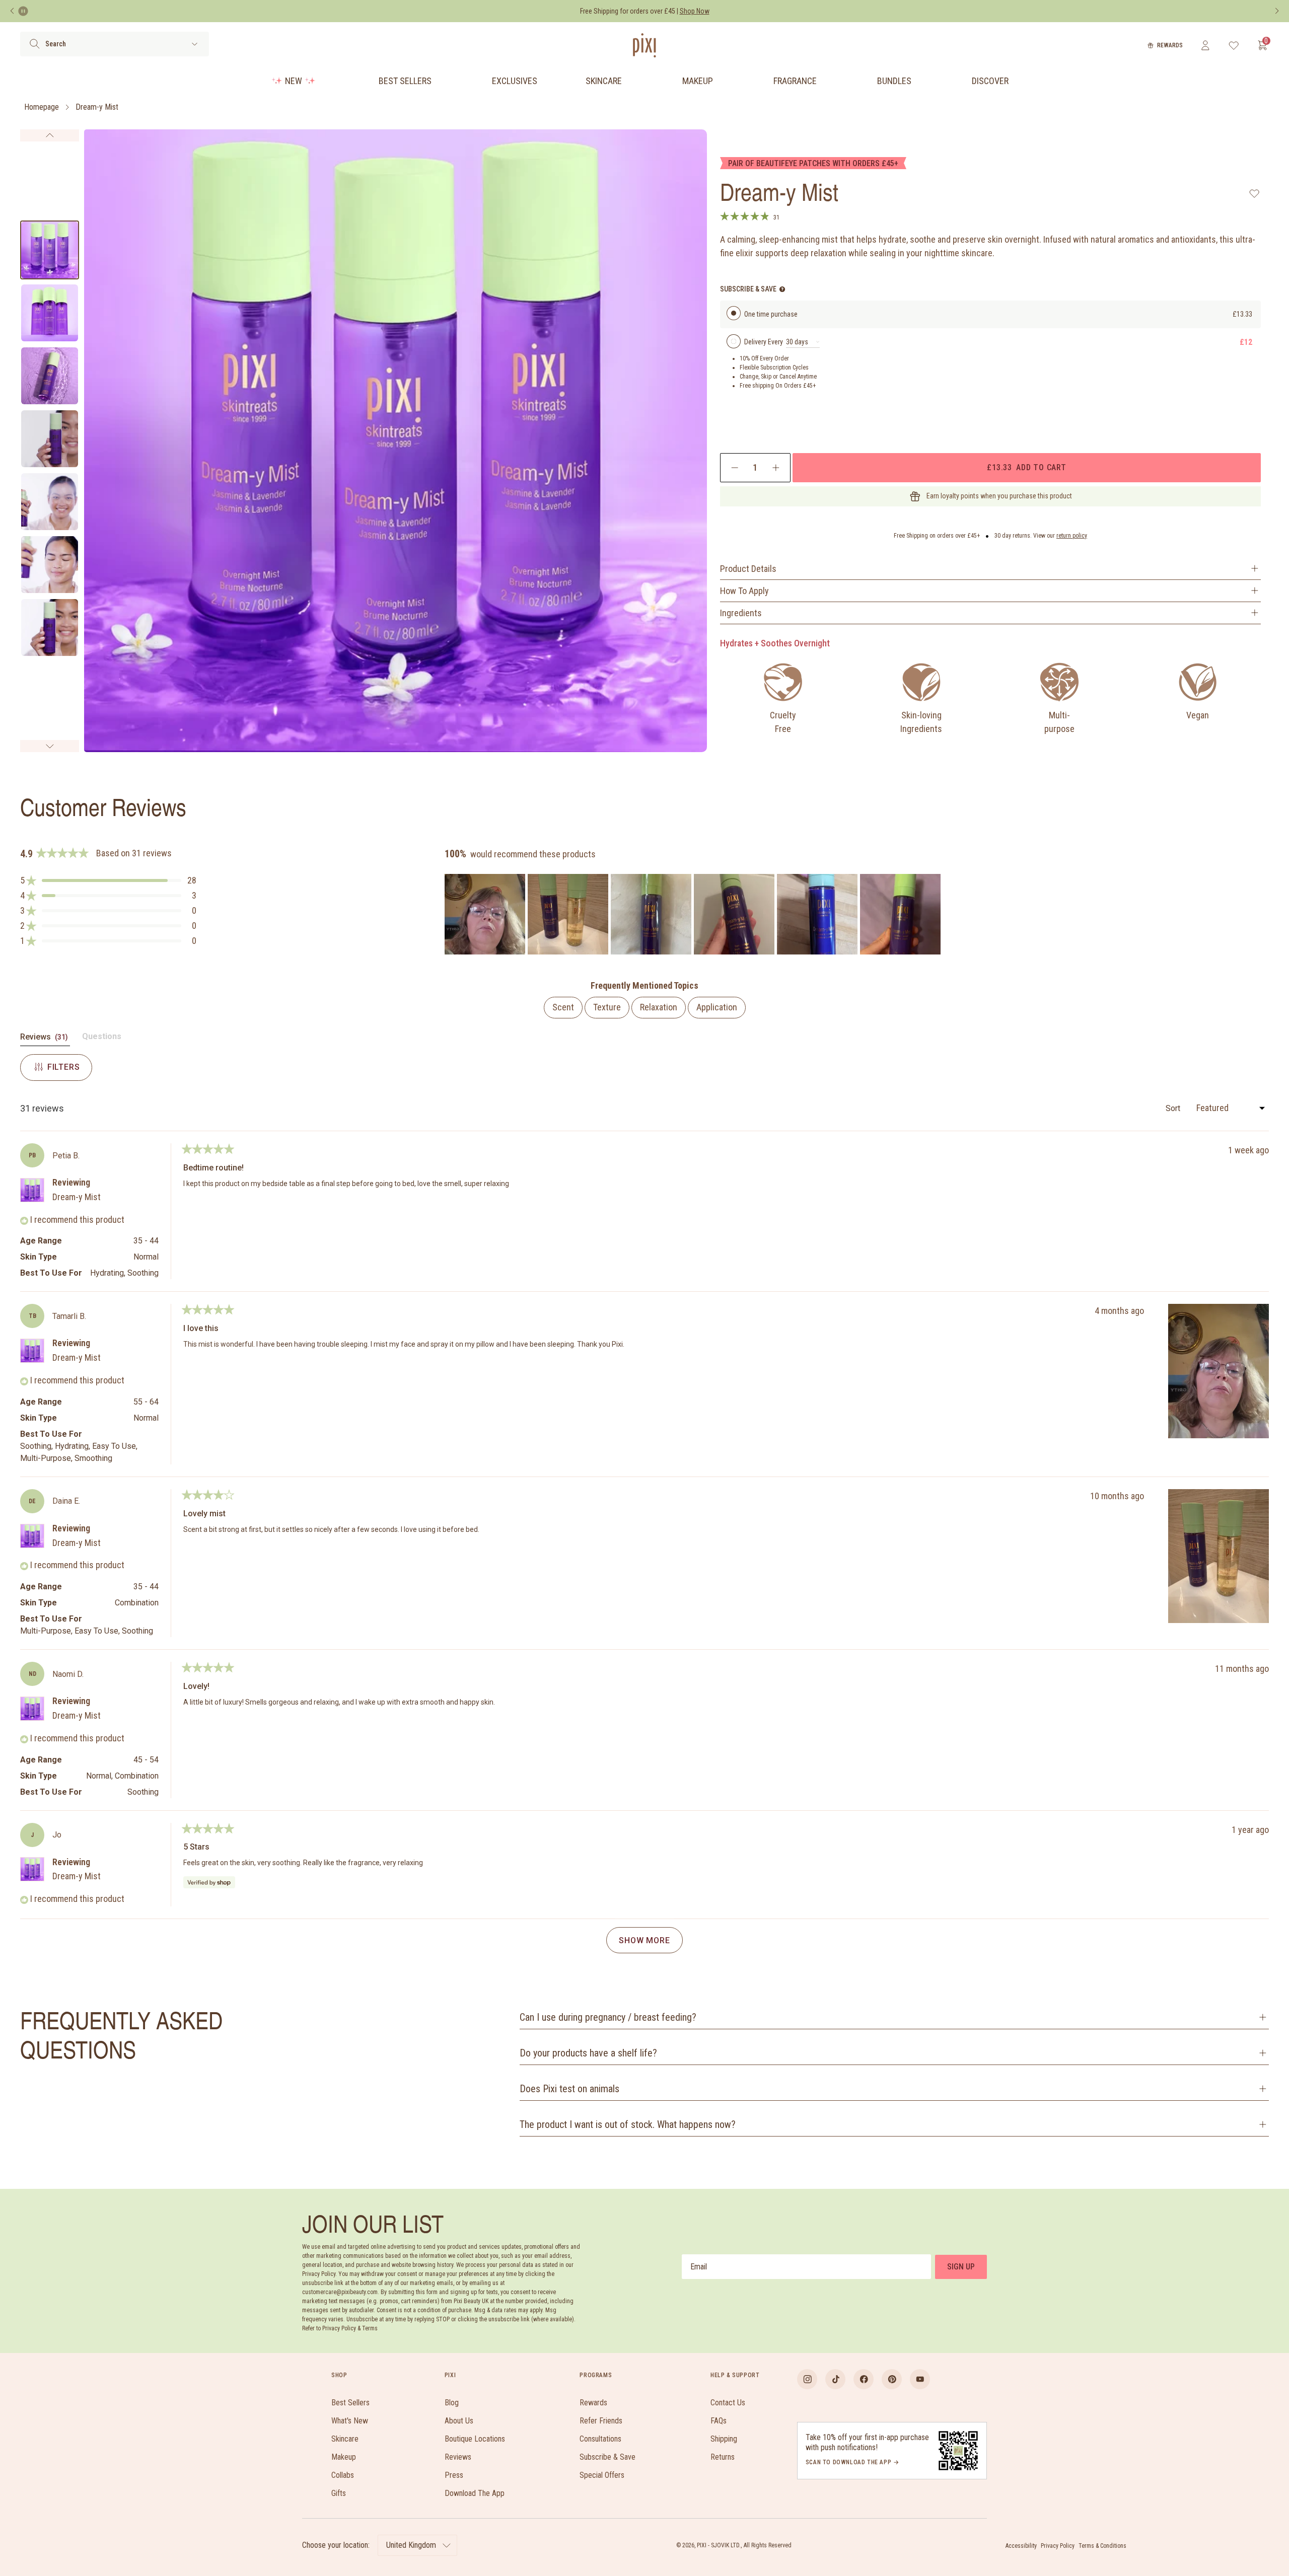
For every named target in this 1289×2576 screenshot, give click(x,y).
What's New (350, 2421)
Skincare (604, 81)
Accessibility (1021, 2546)
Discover (990, 81)
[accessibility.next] (1277, 11)
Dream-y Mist (97, 107)
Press (454, 2475)
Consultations (600, 2439)
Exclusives (515, 81)
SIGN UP (961, 2267)
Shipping (724, 2439)
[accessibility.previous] (12, 11)
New (294, 81)
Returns (723, 2457)
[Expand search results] (195, 44)
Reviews (458, 2457)
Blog (452, 2403)
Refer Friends (601, 2421)
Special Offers (602, 2475)
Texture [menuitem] (607, 1007)
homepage (42, 107)
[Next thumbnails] (50, 746)
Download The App (475, 2493)
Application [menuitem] (717, 1007)
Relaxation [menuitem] (659, 1007)
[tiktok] (835, 2379)
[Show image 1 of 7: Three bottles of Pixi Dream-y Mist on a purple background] (50, 250)
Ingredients (741, 613)
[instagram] (807, 2379)
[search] (34, 44)
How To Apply (744, 591)
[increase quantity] (776, 468)
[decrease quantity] (735, 468)
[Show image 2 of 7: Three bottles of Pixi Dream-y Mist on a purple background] (50, 313)
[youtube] (920, 2379)
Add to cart (1026, 467)
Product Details (748, 569)
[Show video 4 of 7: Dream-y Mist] (50, 439)
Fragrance (795, 81)
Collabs (343, 2475)
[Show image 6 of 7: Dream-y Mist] (50, 565)
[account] (1205, 45)
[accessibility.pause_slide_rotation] (23, 11)
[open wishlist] (1234, 45)
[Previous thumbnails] (50, 135)
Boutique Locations (475, 2439)
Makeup (698, 81)
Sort (1174, 1108)
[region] (694, 914)
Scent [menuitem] (563, 1007)
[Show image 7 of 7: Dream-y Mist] (50, 628)
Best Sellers (405, 81)
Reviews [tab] (45, 1039)
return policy (1072, 536)
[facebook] (864, 2379)
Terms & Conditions (1102, 2546)
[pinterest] (892, 2379)
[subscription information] (782, 289)
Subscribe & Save (607, 2457)
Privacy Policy (1058, 2546)
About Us (459, 2421)
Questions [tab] (102, 1039)
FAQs (719, 2421)
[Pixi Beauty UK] (644, 45)
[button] (108, 880)
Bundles (894, 81)
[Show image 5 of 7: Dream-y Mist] (50, 502)
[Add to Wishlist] (1255, 193)
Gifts (339, 2493)
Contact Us (728, 2403)
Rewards (1170, 45)
